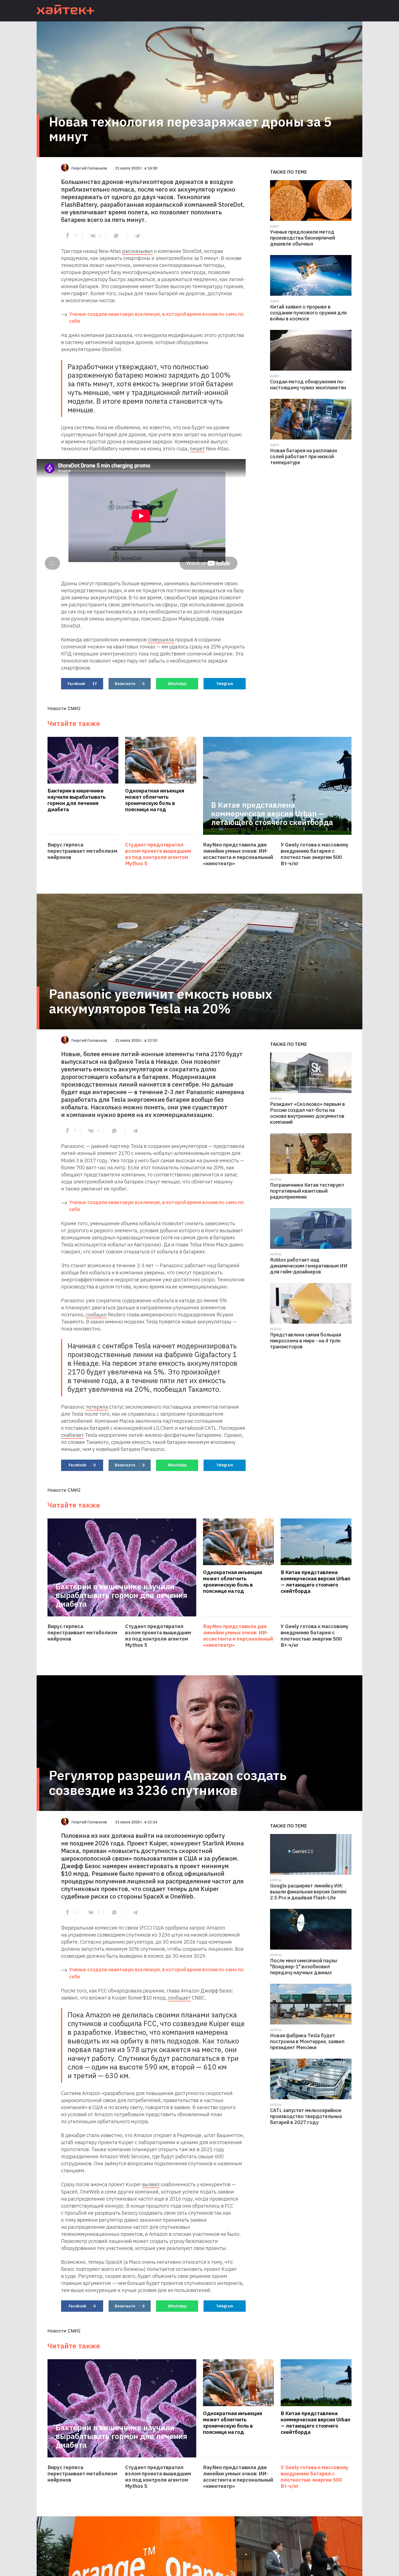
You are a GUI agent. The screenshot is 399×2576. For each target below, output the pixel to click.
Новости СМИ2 (64, 708)
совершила (161, 639)
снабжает (72, 1435)
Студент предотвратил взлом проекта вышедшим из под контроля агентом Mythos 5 (158, 854)
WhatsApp (177, 684)
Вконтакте (130, 684)
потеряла (97, 1407)
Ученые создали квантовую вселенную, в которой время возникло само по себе (156, 318)
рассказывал (137, 251)
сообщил (96, 1314)
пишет (197, 448)
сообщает (179, 1998)
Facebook (82, 684)
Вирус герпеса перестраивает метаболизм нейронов (82, 851)
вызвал (151, 2184)
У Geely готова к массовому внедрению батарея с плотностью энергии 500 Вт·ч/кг (315, 854)
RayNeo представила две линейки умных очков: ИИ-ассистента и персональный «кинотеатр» (238, 854)
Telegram (225, 684)
